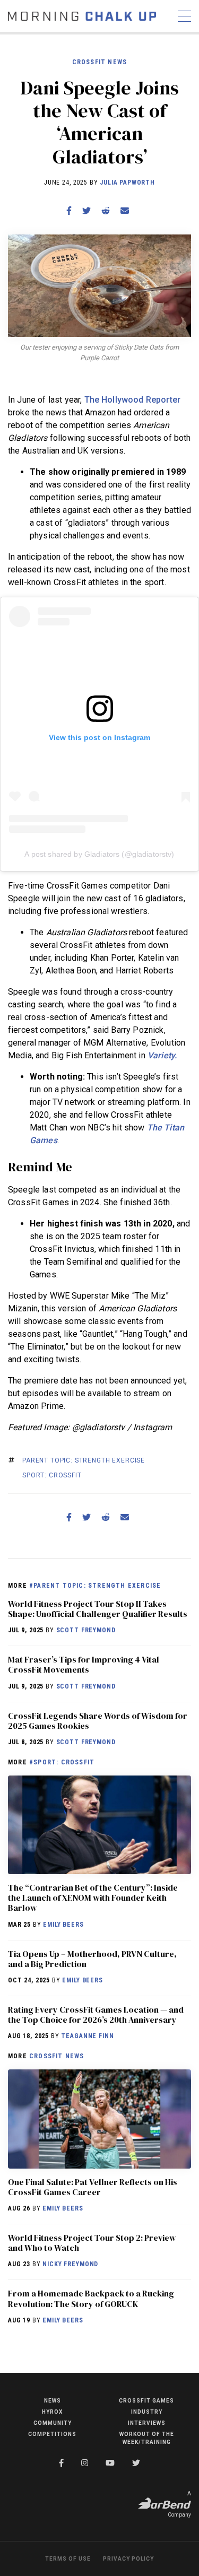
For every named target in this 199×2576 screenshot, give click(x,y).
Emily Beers (63, 1925)
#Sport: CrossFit (62, 1762)
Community (53, 2423)
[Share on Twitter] (86, 211)
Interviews (147, 2423)
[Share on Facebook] (69, 211)
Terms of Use (68, 2559)
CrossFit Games (146, 2401)
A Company (179, 2504)
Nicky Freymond (70, 2264)
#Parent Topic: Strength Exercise (95, 1586)
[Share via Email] (125, 211)
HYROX (52, 2412)
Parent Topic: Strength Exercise (84, 1460)
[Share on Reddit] (106, 211)
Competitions (52, 2434)
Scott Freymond (86, 1630)
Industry (147, 2412)
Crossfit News (100, 62)
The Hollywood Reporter (133, 400)
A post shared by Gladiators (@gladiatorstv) (99, 854)
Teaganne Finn (87, 2036)
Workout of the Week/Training (147, 2438)
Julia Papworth (127, 182)
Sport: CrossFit (52, 1475)
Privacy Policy (128, 2559)
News (53, 2401)
